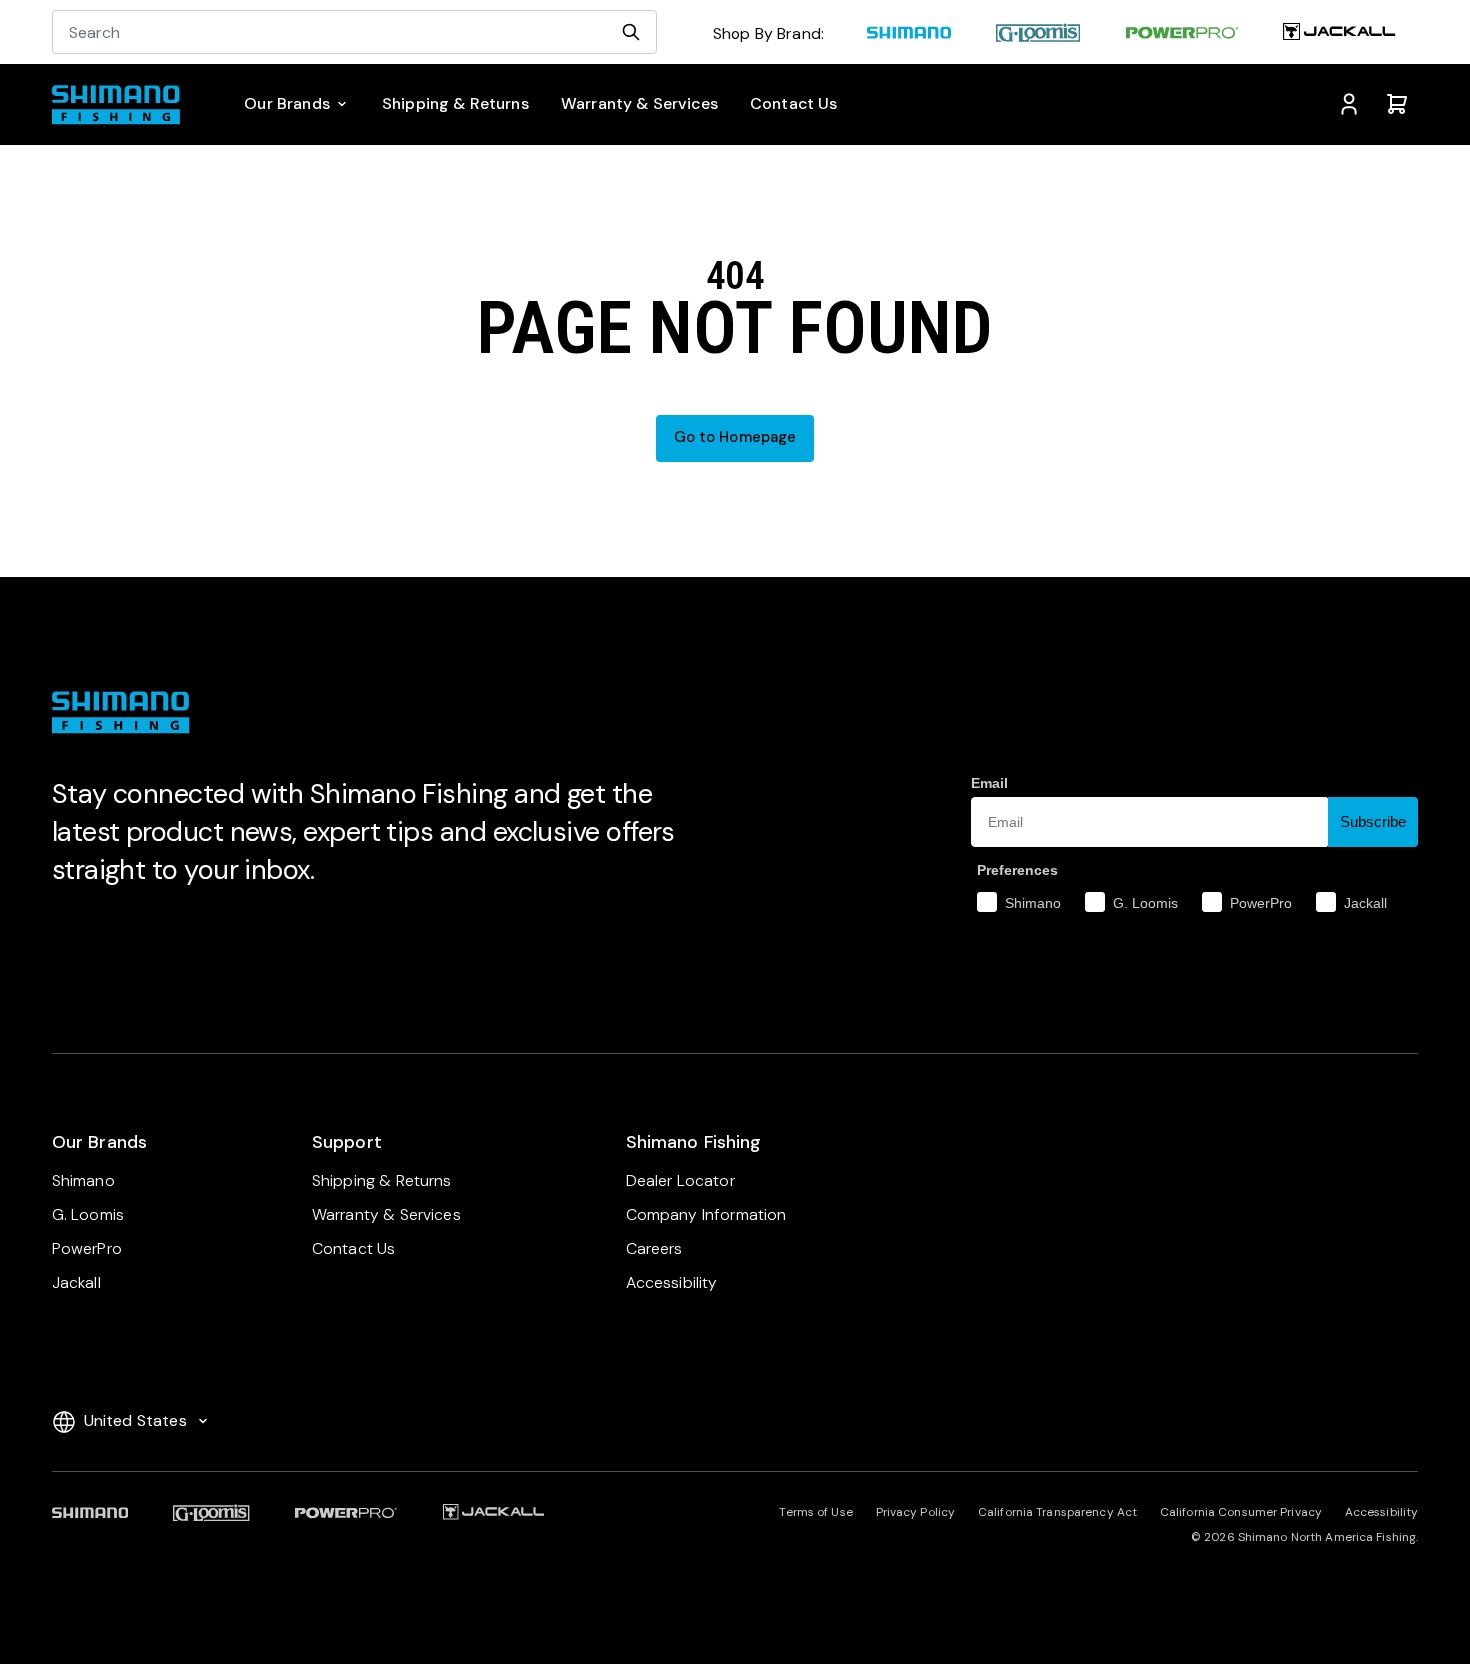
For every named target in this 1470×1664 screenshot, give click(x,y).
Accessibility (1382, 1512)
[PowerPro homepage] (1182, 35)
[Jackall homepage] (1340, 35)
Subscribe (1373, 821)
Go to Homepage (735, 437)
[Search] (631, 32)
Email (989, 783)
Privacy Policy (916, 1512)
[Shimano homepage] (909, 35)
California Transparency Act (1057, 1512)
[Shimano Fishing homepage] (124, 105)
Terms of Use (815, 1512)
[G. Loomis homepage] (1039, 35)
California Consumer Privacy (1241, 1512)
